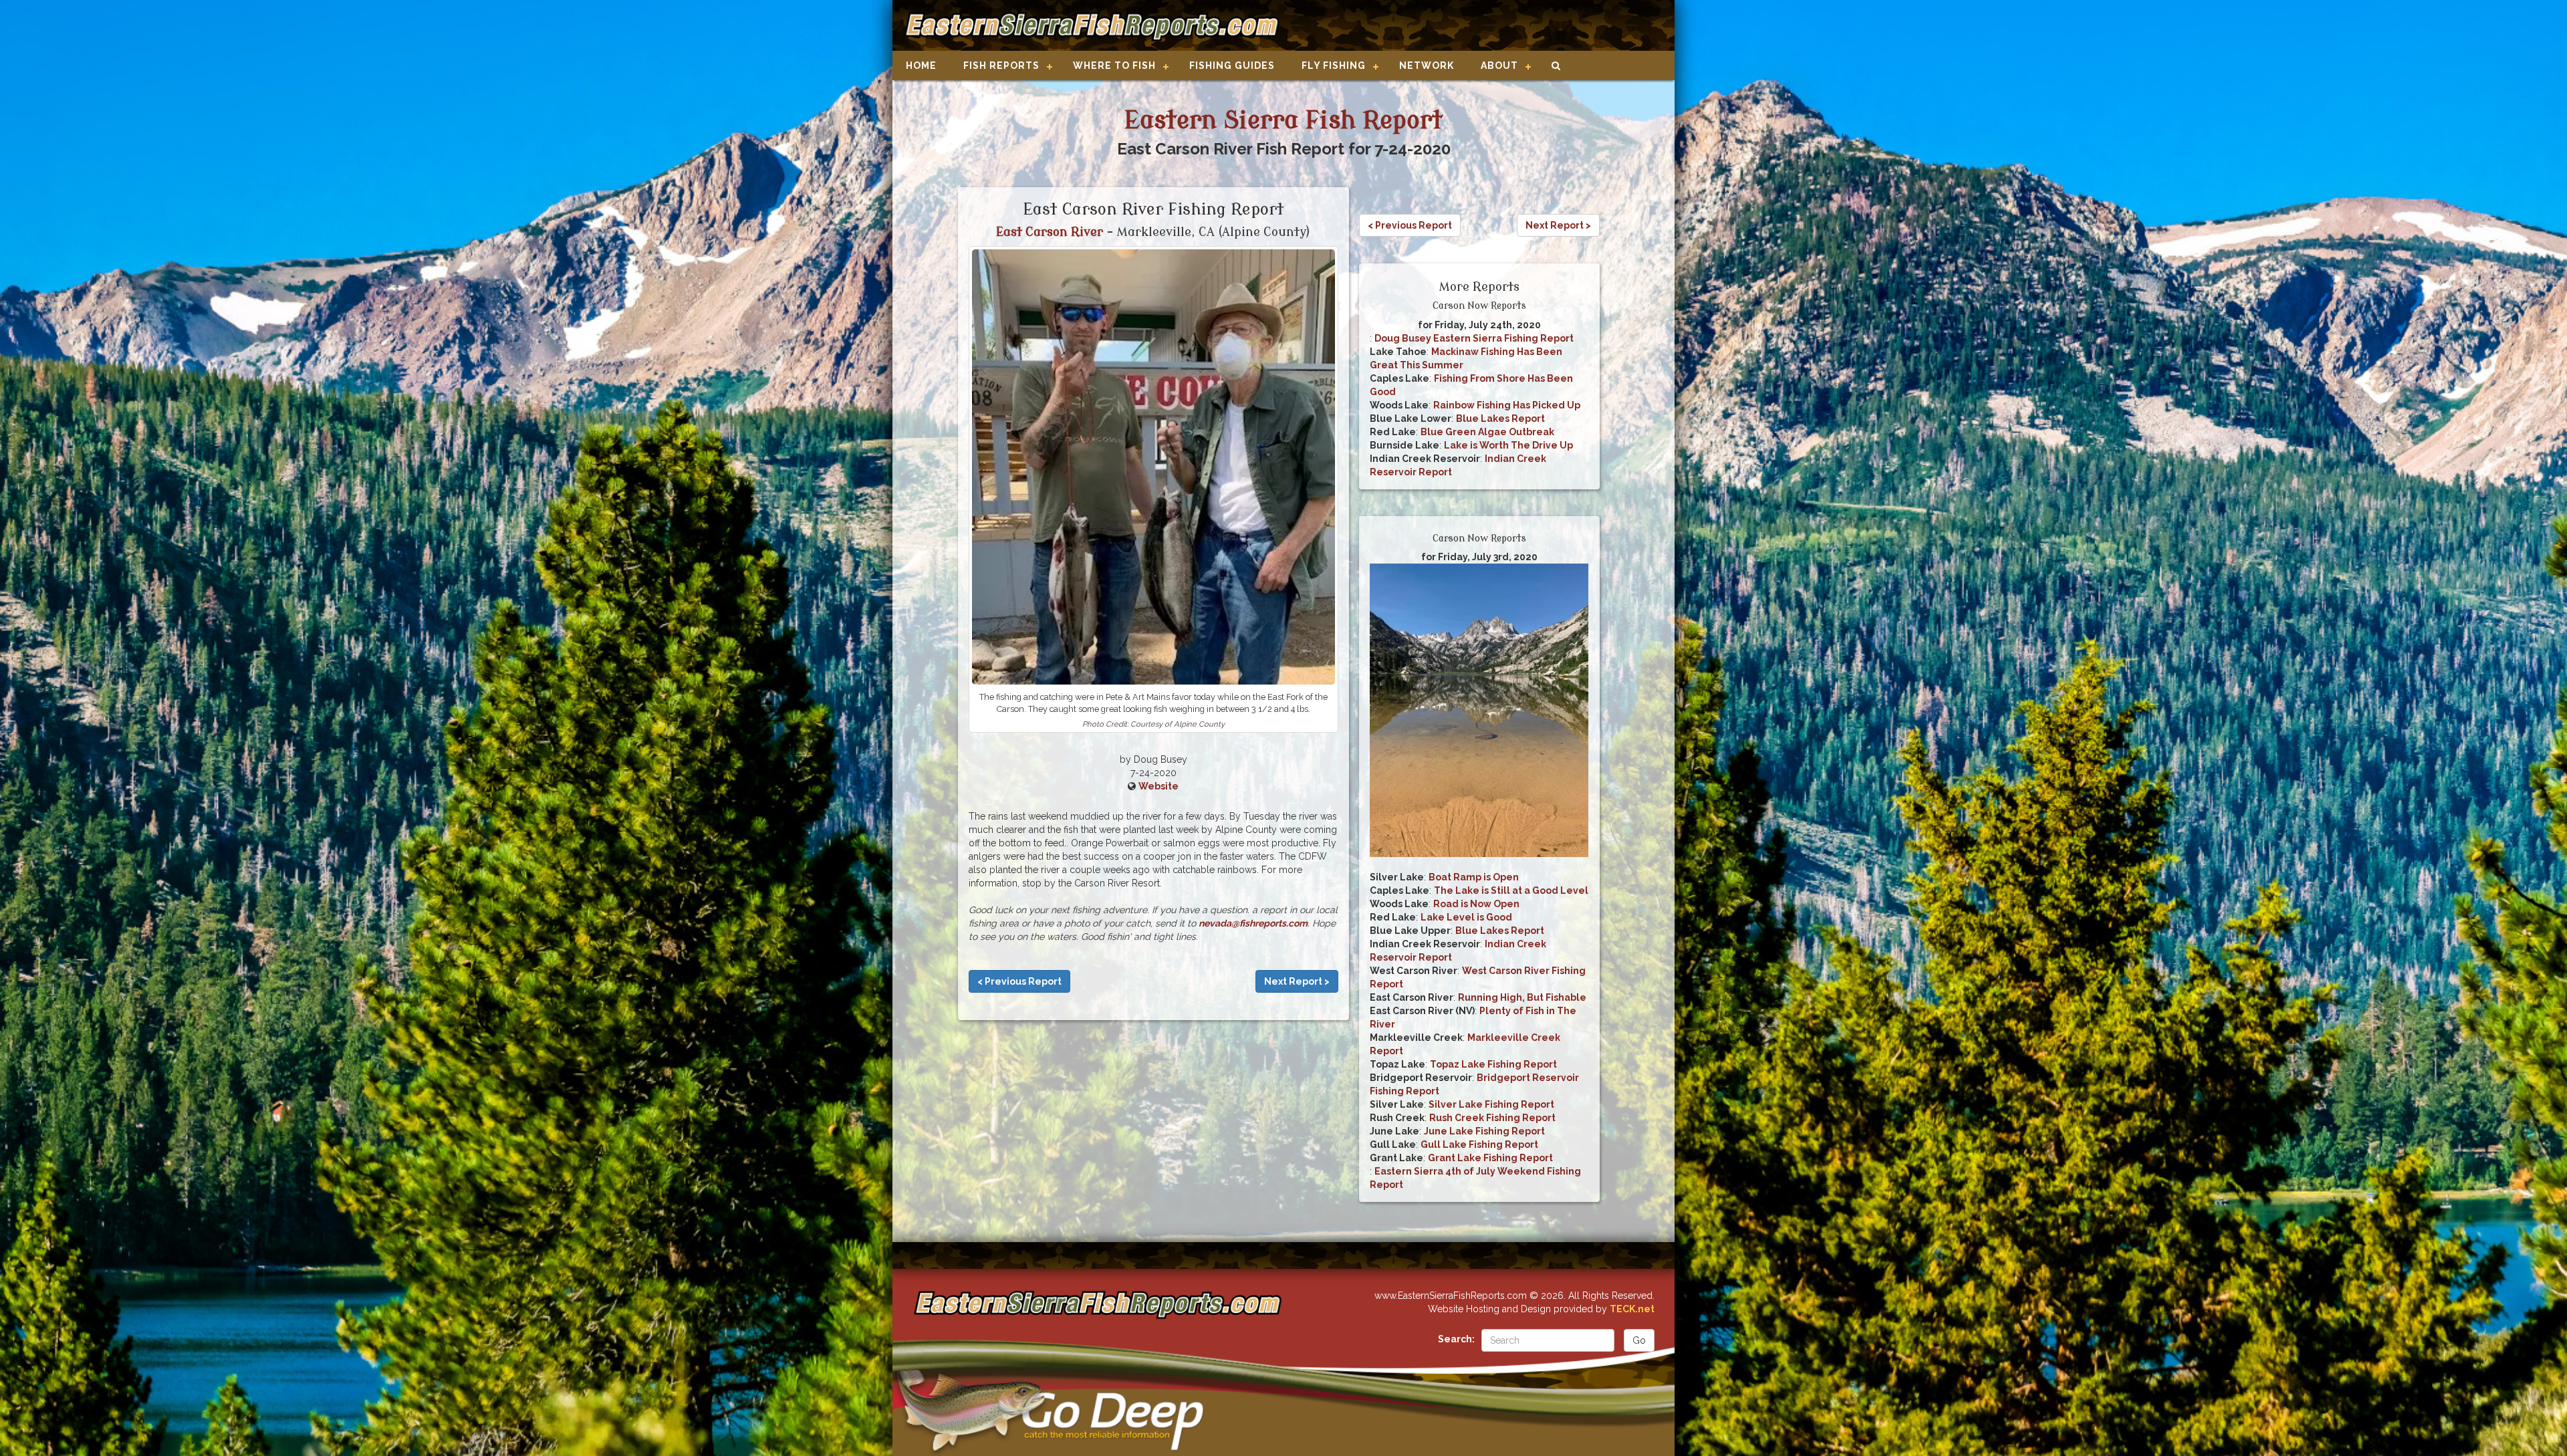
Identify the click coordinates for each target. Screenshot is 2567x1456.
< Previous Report (1019, 981)
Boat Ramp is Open (1474, 877)
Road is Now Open (1476, 904)
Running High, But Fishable (1522, 997)
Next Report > (1297, 981)
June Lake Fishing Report (1484, 1131)
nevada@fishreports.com (1253, 923)
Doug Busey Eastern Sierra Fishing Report (1474, 338)
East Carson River (1050, 232)
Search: (1456, 1339)
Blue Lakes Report (1500, 418)
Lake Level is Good (1466, 917)
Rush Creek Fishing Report (1492, 1118)
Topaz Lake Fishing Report (1493, 1064)
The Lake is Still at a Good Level (1511, 890)
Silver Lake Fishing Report (1491, 1104)
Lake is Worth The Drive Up (1508, 445)
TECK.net (1632, 1309)
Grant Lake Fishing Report (1490, 1158)
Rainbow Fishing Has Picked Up (1507, 405)
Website (1158, 786)
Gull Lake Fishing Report (1479, 1144)
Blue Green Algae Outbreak (1487, 432)
